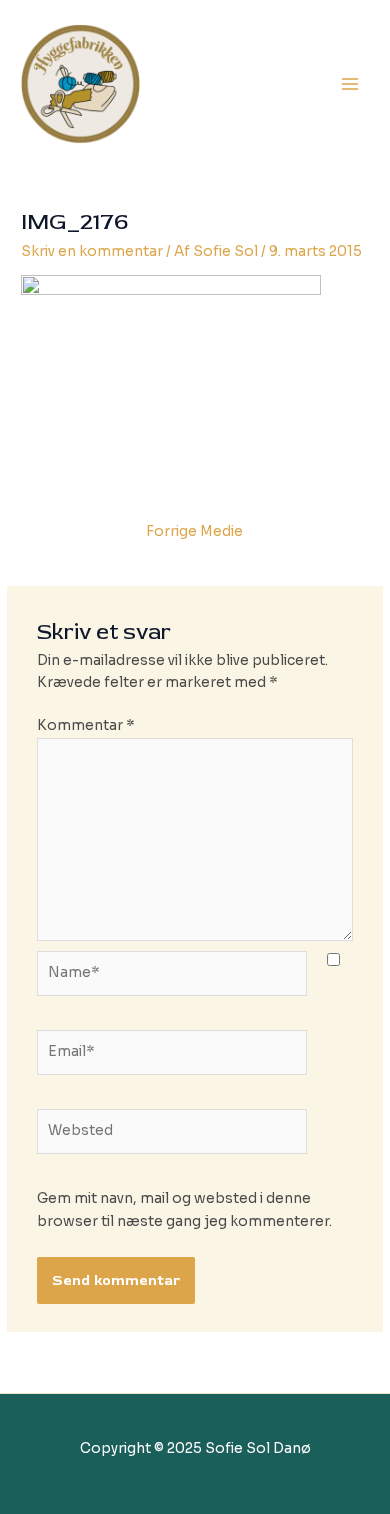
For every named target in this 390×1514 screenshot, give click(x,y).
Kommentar (86, 725)
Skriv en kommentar (92, 251)
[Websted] (172, 1135)
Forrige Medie (194, 531)
